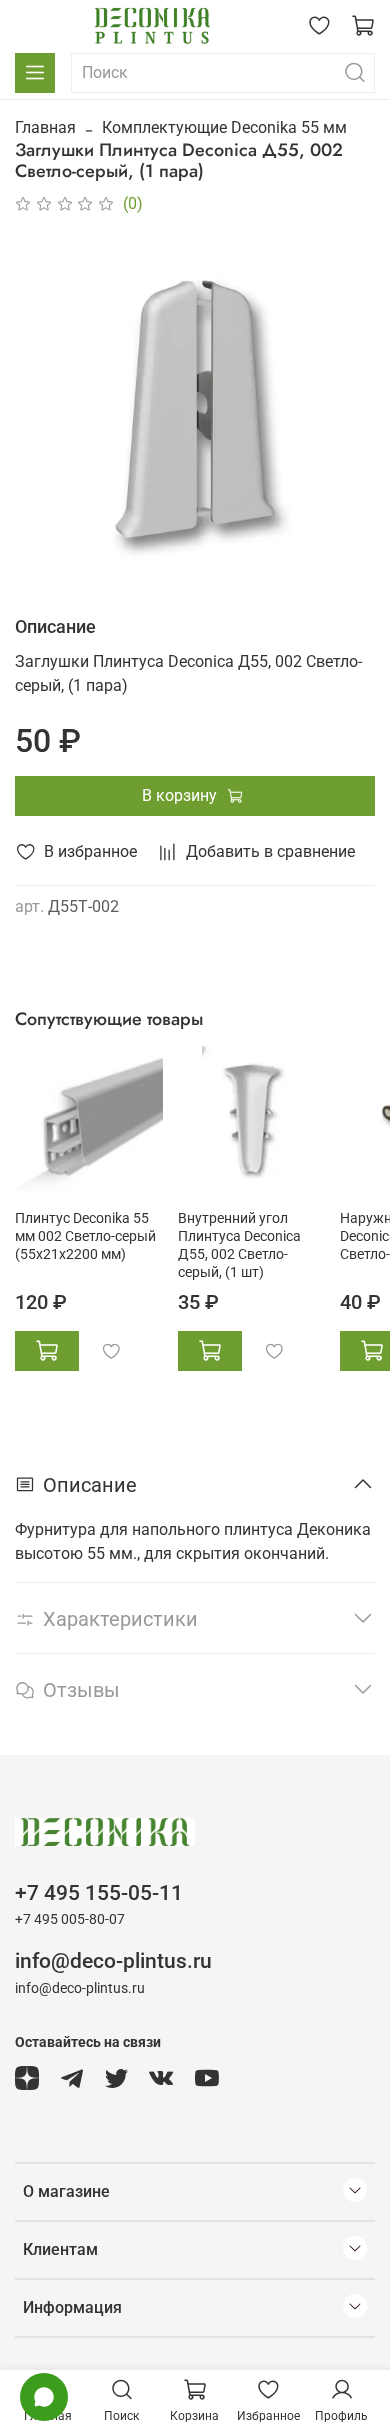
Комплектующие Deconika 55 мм (224, 127)
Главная (45, 127)
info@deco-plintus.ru (113, 1961)
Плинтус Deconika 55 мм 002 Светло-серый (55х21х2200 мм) (85, 1236)
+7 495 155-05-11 (99, 1893)
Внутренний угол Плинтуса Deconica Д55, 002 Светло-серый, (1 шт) (239, 1245)
